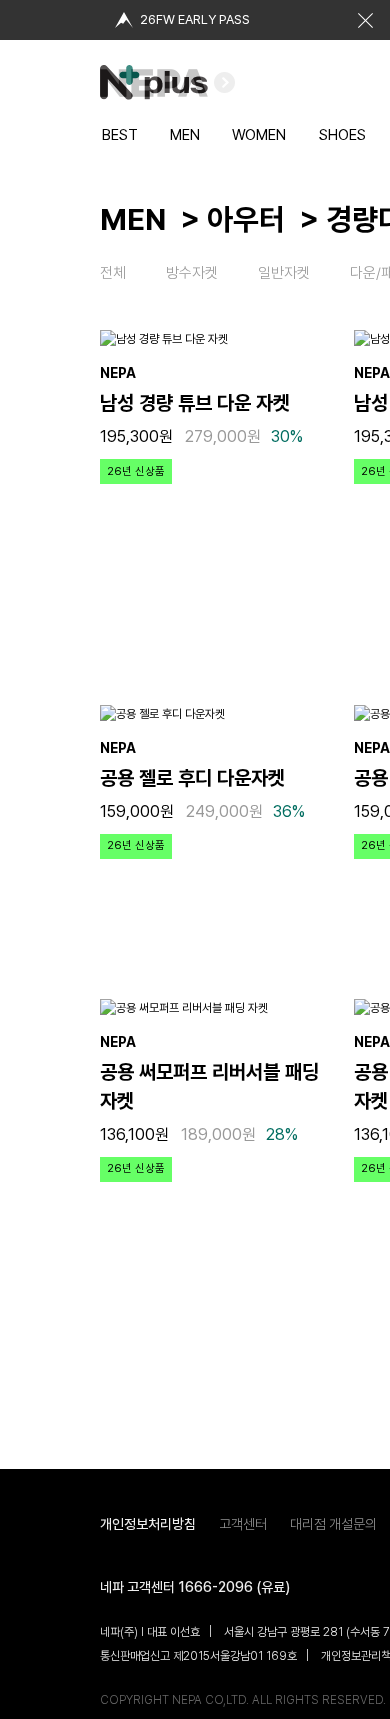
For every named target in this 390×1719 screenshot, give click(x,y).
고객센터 (243, 1524)
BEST (120, 135)
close (365, 20)
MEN (185, 135)
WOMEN (259, 135)
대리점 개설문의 (333, 1524)
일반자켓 (284, 273)
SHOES (342, 135)
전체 (113, 273)
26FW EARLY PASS (195, 19)
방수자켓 (192, 273)
